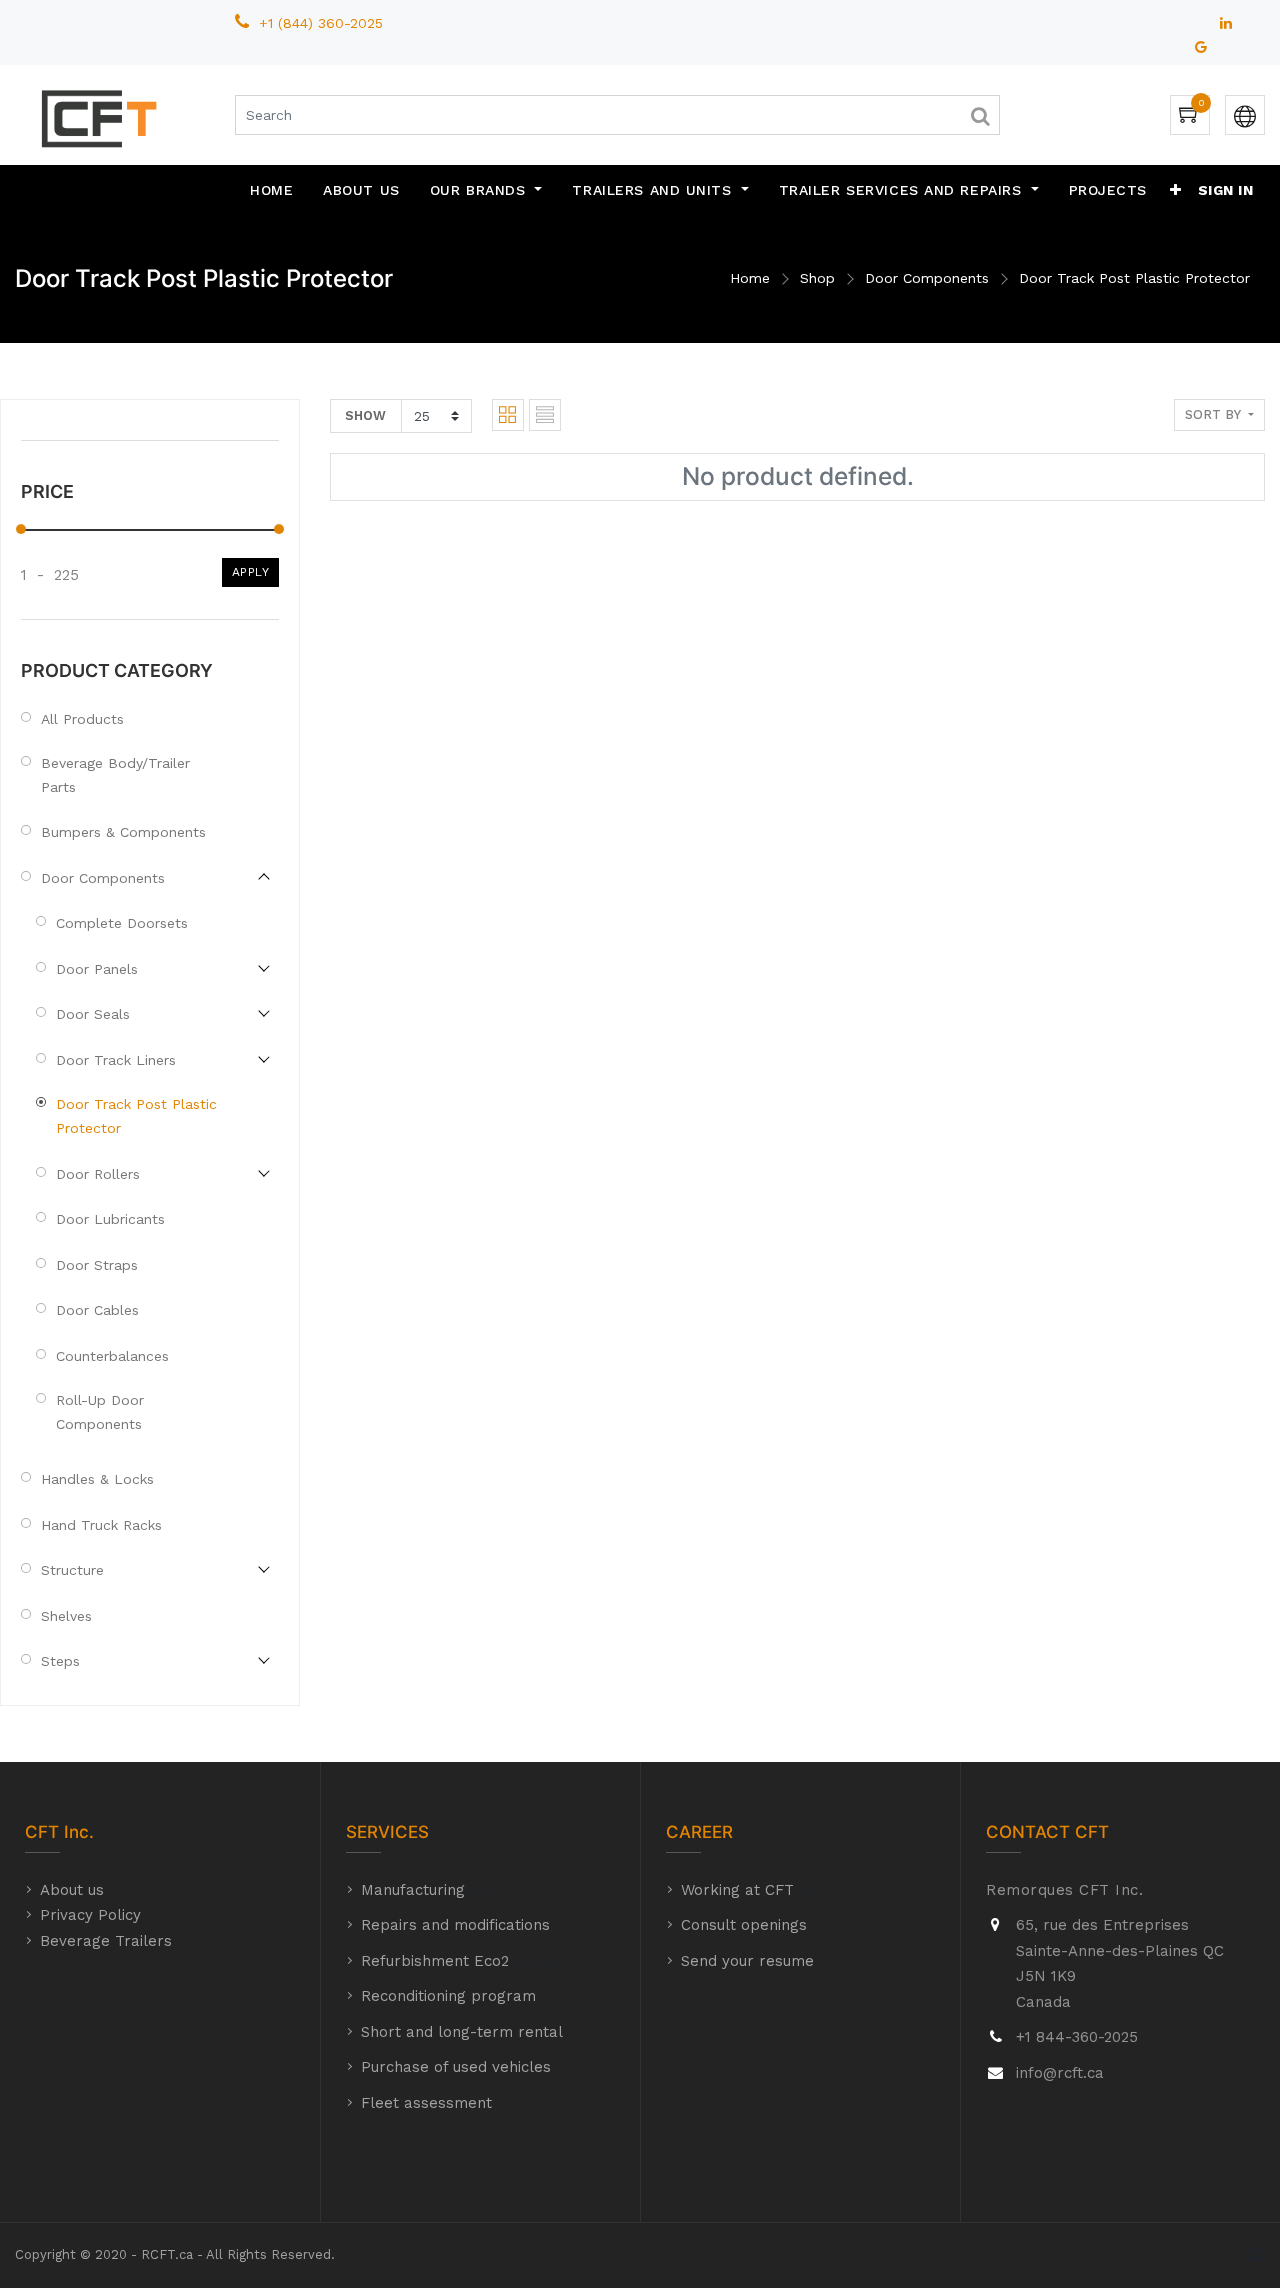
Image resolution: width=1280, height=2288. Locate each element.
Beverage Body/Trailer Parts (115, 775)
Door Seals (93, 1014)
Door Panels (97, 969)
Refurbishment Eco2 (435, 1961)
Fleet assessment (426, 2103)
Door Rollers (98, 1174)
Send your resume (747, 1961)
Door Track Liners (116, 1060)
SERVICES (387, 1832)
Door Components (927, 278)
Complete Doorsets (122, 923)
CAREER (699, 1832)
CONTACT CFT (1047, 1832)
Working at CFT (737, 1890)
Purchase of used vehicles (456, 2067)
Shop (817, 278)
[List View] (545, 415)
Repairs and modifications (455, 1925)
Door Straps (97, 1265)
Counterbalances (112, 1356)
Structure (72, 1570)
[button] (1176, 190)
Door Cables (97, 1310)
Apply (251, 572)
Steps (60, 1661)
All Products (82, 719)
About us (72, 1890)
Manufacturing (413, 1890)
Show (365, 415)
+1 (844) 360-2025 (323, 23)
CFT (42, 1832)
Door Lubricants (110, 1219)
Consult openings (744, 1925)
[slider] (21, 529)
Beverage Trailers (106, 1941)
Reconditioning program (448, 1996)
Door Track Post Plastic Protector (1134, 278)
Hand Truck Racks (101, 1525)
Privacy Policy (90, 1915)
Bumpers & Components (123, 832)
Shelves (66, 1616)
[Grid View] (508, 415)
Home (750, 278)
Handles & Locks (97, 1479)
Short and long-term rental (462, 2032)
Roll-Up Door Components (100, 1412)
